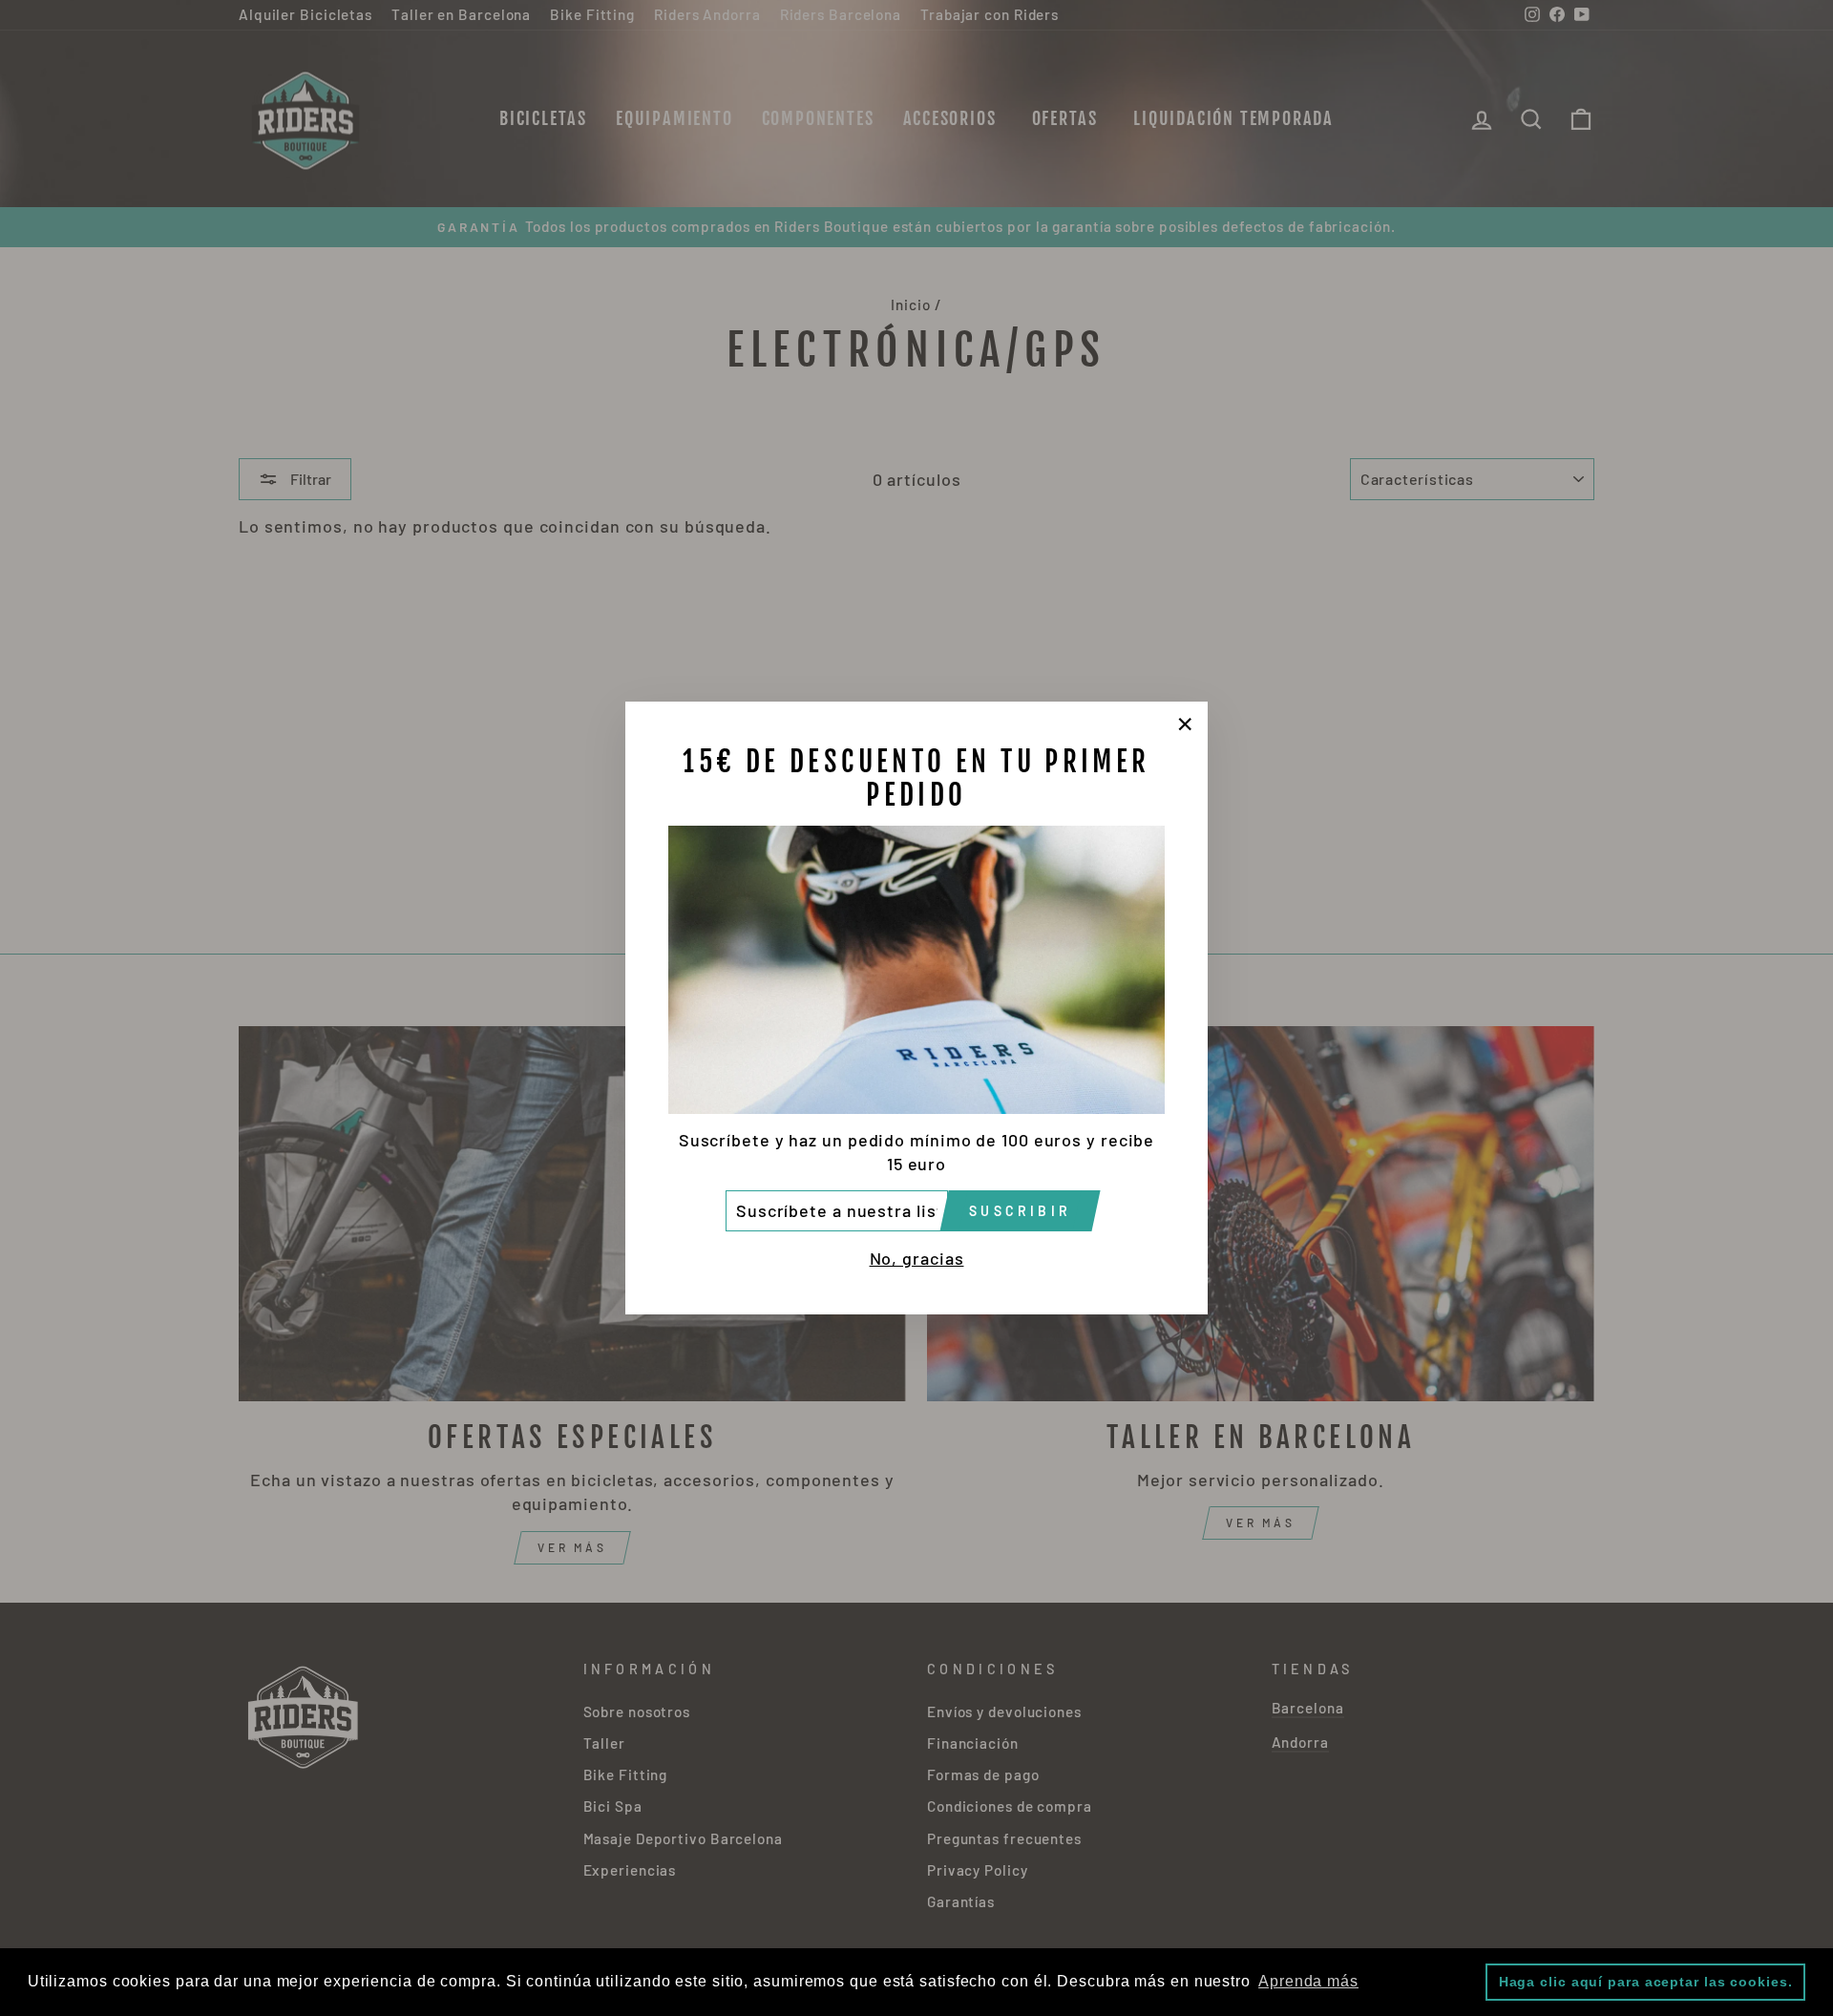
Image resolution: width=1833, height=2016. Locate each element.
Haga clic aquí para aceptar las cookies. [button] (1646, 1982)
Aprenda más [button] (1308, 1981)
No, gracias (917, 1258)
